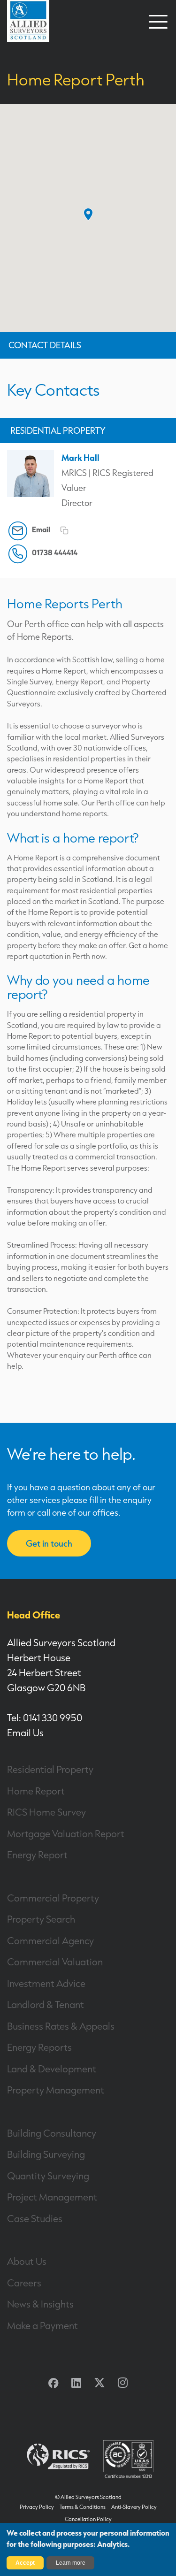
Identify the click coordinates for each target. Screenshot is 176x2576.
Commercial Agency (50, 1940)
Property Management (56, 2090)
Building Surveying (46, 2154)
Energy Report (37, 1855)
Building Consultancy (52, 2133)
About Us (27, 2261)
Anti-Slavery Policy (134, 2507)
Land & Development (52, 2069)
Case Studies (35, 2218)
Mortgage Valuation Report (66, 1833)
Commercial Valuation (55, 1962)
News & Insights (40, 2304)
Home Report (36, 1791)
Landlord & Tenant (46, 2004)
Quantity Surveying (48, 2176)
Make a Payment (42, 2325)
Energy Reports (39, 2047)
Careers (24, 2283)
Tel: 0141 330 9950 (45, 1717)
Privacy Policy (37, 2507)
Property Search (41, 1919)
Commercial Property (53, 1898)
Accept (25, 2563)
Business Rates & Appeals (61, 2026)
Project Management (52, 2197)
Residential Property (50, 1769)
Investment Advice (46, 1983)
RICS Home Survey (46, 1812)
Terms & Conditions (83, 2507)
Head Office (34, 1615)
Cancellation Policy (88, 2519)
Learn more (71, 2563)
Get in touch (49, 1543)
